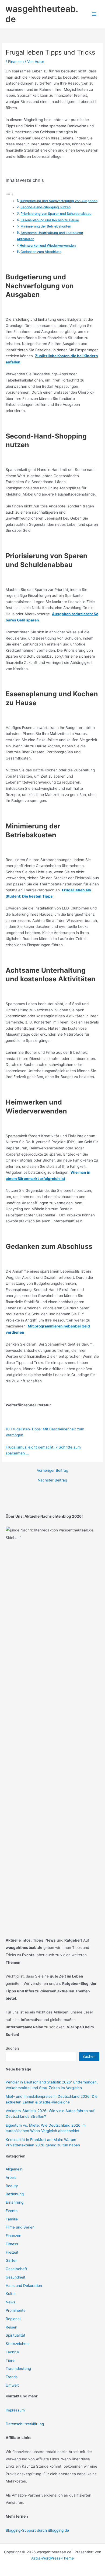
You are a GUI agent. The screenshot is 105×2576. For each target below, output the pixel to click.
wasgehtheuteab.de (42, 14)
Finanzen (16, 62)
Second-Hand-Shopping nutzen (45, 207)
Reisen (11, 2327)
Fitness (12, 2244)
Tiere (10, 2360)
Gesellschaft (16, 2269)
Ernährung (15, 2202)
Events (12, 2211)
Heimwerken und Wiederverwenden (48, 245)
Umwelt (12, 2385)
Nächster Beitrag (52, 1480)
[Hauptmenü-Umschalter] (94, 14)
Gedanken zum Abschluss (41, 252)
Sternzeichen (17, 2344)
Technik (12, 2352)
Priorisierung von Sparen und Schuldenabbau (56, 214)
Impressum (15, 2410)
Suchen (12, 2048)
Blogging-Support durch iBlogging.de (37, 2530)
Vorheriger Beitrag (52, 1471)
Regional (13, 2319)
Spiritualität (15, 2335)
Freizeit (12, 2252)
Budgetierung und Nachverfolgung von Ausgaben (59, 201)
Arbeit (11, 2177)
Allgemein (14, 2169)
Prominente (16, 2310)
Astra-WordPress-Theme (52, 2558)
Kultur (11, 2294)
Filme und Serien (20, 2227)
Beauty (12, 2186)
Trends (12, 2377)
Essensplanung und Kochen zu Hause (50, 220)
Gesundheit (15, 2277)
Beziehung (15, 2194)
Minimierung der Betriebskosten (46, 226)
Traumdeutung (18, 2368)
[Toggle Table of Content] (10, 195)
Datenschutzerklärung (25, 2424)
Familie (12, 2219)
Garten (12, 2260)
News (10, 2302)
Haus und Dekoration (24, 2286)
